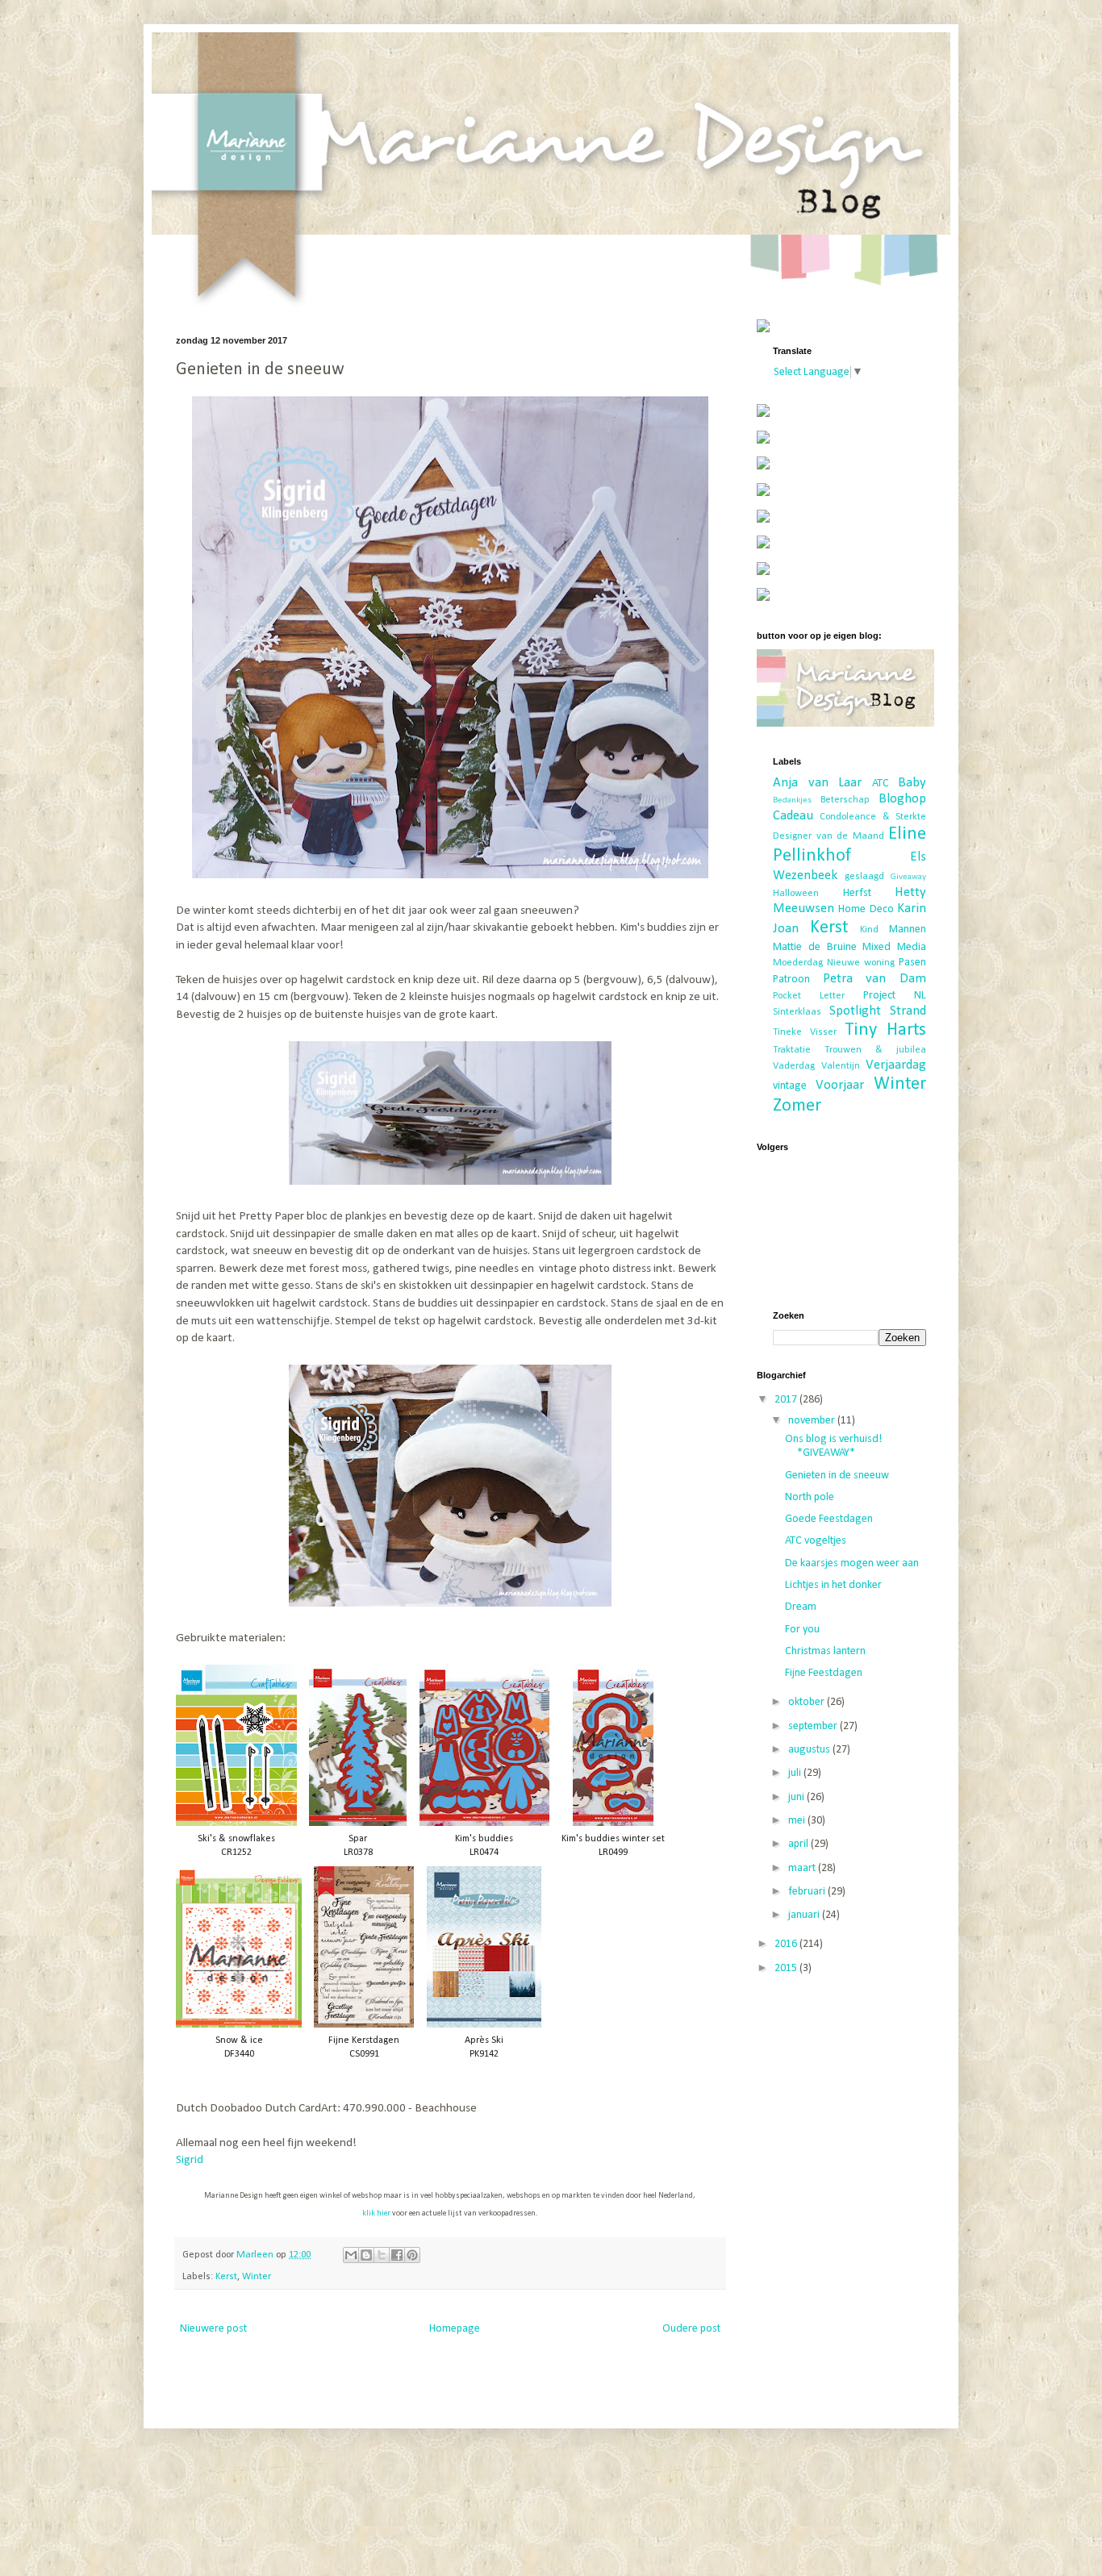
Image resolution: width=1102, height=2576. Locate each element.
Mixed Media (894, 947)
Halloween (796, 894)
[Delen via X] (382, 2255)
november (813, 1421)
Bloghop (902, 799)
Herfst (857, 893)
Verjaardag (896, 1065)
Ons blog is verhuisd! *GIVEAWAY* (833, 1446)
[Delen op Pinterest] (412, 2255)
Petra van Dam (875, 979)
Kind (869, 930)
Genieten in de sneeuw (837, 1476)
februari (808, 1892)
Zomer (797, 1106)
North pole (810, 1497)
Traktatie (792, 1050)
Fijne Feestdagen (824, 1673)
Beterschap (845, 800)
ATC (881, 784)
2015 (787, 1968)
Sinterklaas (797, 1012)
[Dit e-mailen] (351, 2255)
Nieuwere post (213, 2329)
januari (805, 1915)
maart (803, 1868)
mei (798, 1821)
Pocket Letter (809, 996)
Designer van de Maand (829, 836)
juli (796, 1773)
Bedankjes (792, 800)
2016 (787, 1944)
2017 (787, 1400)
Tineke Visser (805, 1032)
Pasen (912, 963)
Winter (257, 2277)
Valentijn (841, 1066)
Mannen (908, 930)
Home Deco (866, 909)
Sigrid (190, 2160)
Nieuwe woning (861, 963)
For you (802, 1630)
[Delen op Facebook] (397, 2255)
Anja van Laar (817, 783)
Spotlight (855, 1011)
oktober (808, 1702)
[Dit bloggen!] (366, 2255)
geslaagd (864, 877)
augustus (810, 1750)
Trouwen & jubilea (875, 1050)
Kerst (226, 2277)
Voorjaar (840, 1085)
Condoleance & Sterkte (873, 817)
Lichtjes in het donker (833, 1585)
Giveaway (908, 877)
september (814, 1726)
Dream (801, 1607)
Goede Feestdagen (829, 1519)
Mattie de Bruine (815, 947)
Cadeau (793, 816)
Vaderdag (794, 1066)
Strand (908, 1011)
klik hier (376, 2213)
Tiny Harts (885, 1030)
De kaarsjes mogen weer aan (852, 1563)
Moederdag (798, 963)
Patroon (791, 980)
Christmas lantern (825, 1651)
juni (797, 1797)
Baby (912, 783)
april (799, 1844)
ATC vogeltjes (816, 1541)
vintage (790, 1086)
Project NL (895, 996)
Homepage (455, 2329)
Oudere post (691, 2329)
